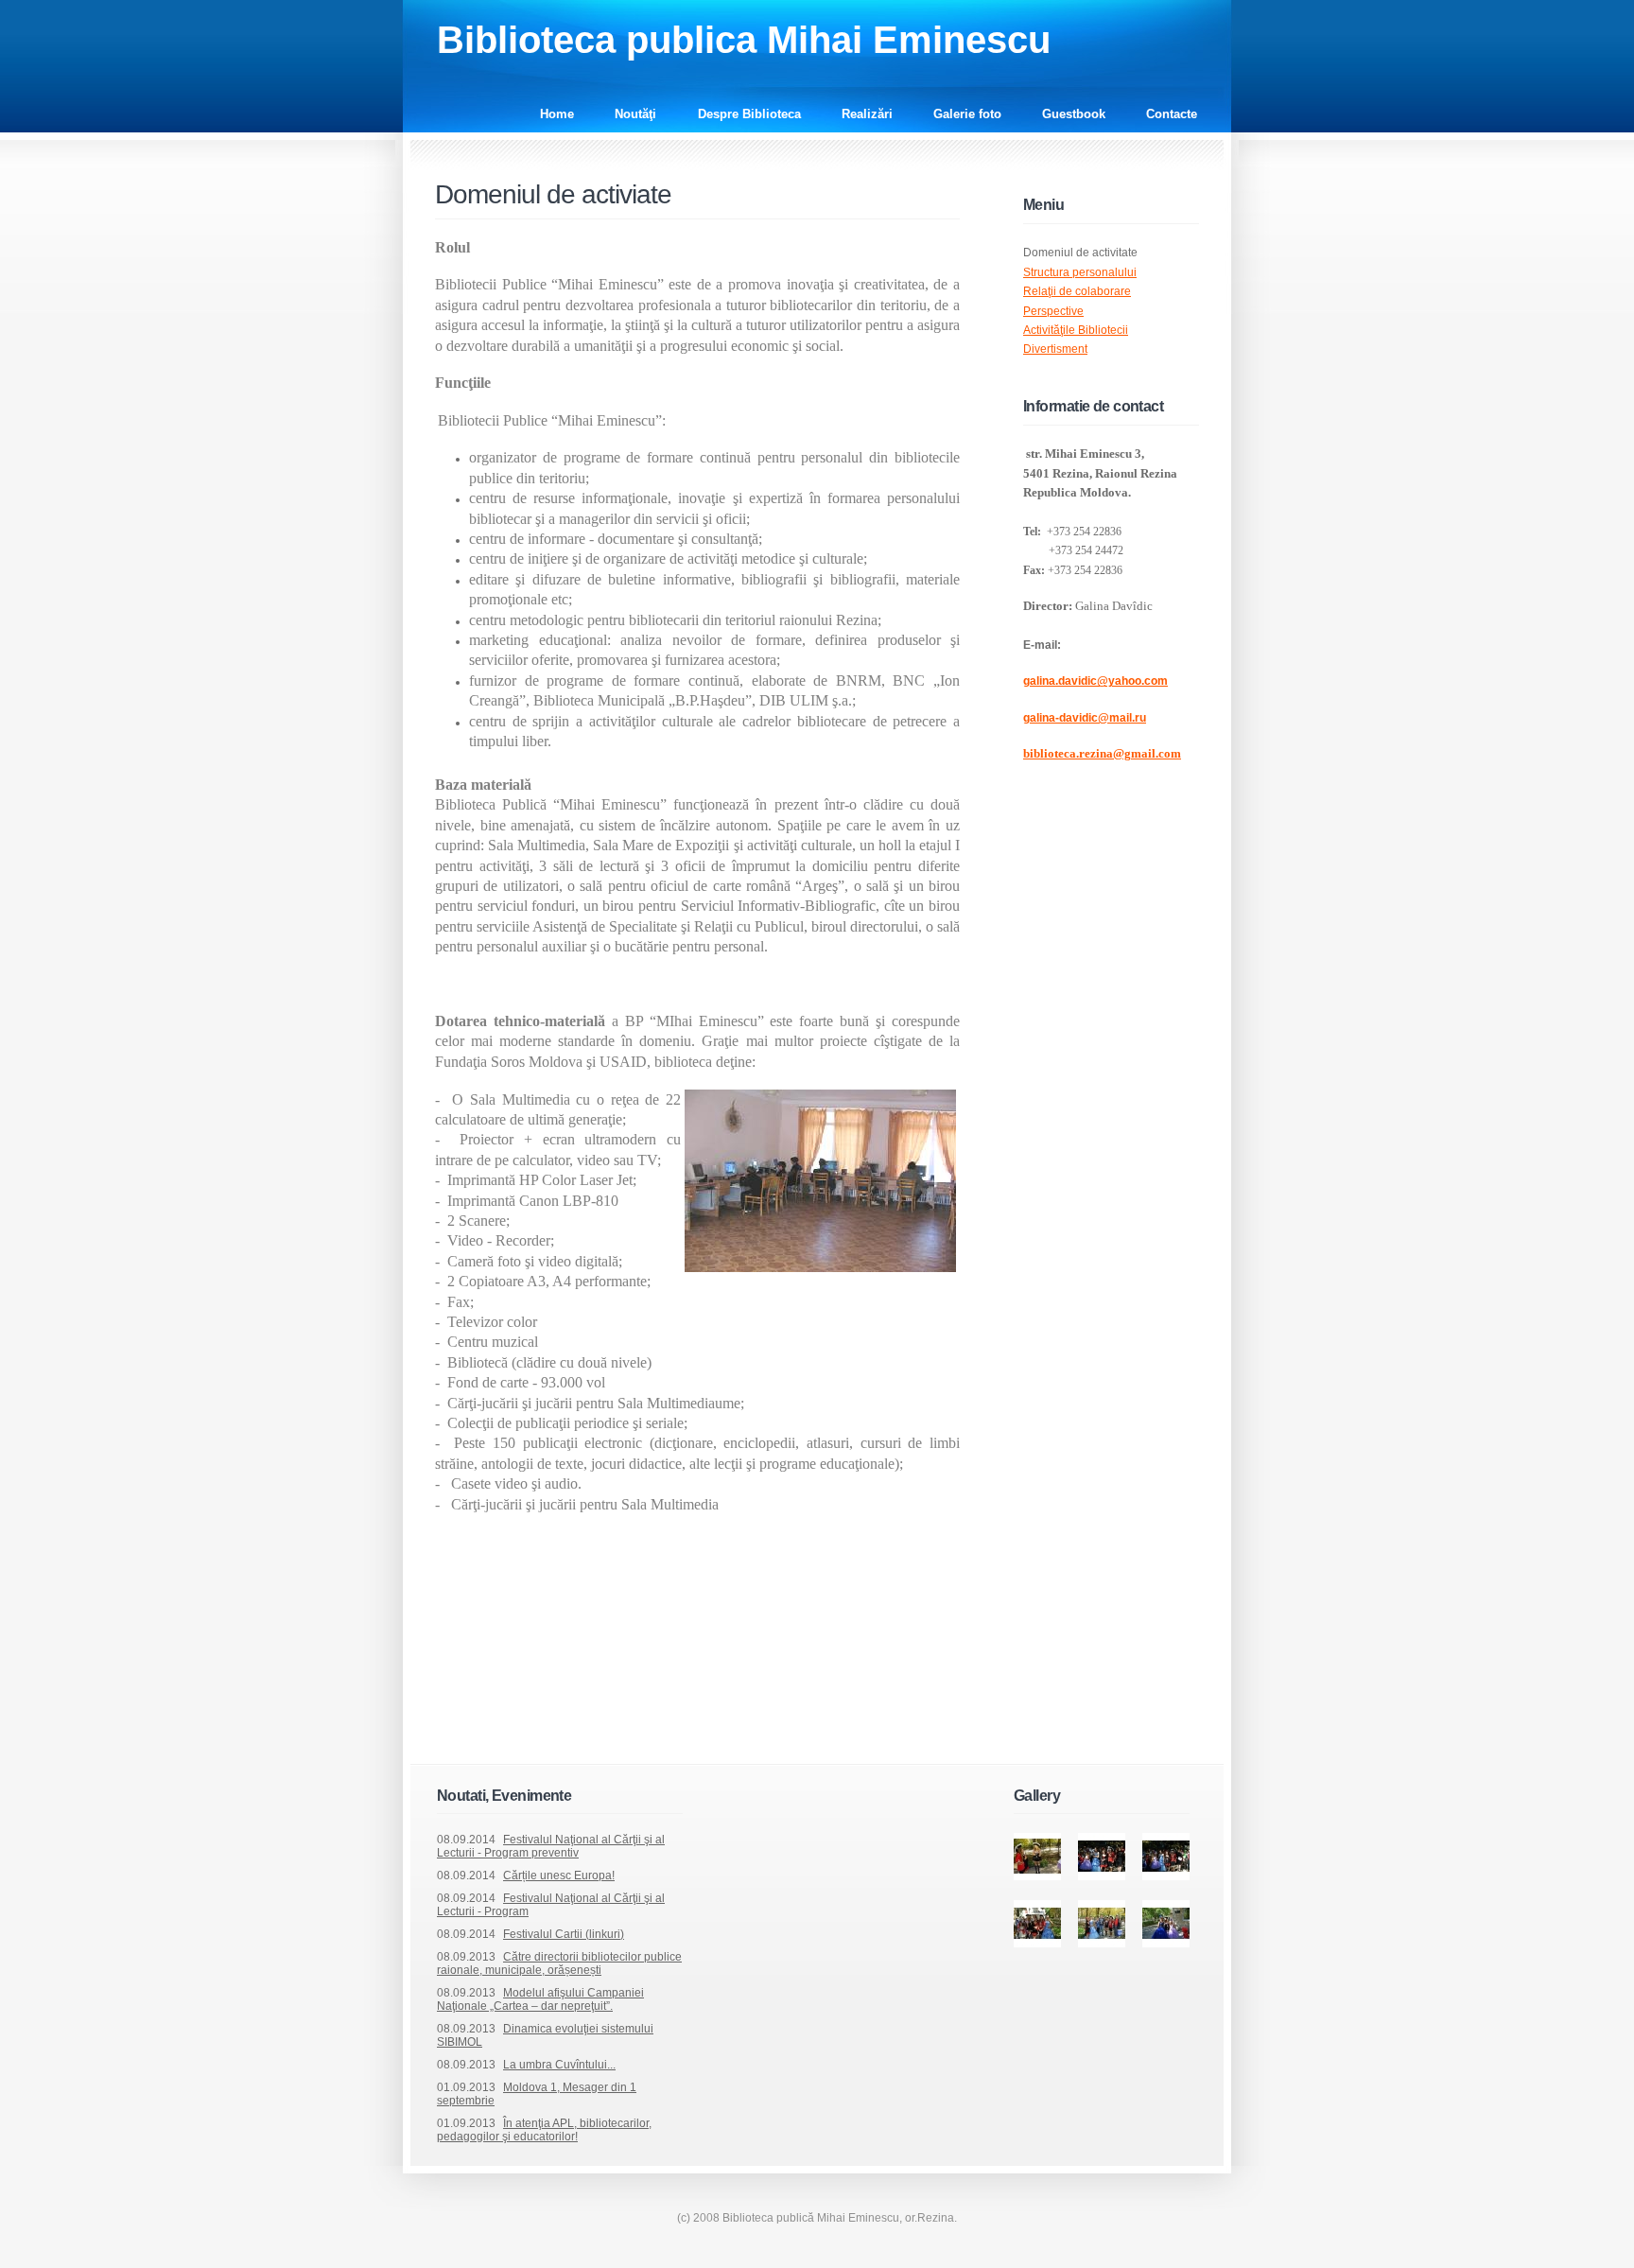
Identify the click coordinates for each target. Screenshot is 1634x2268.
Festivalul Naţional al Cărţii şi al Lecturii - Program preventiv (551, 1846)
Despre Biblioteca (749, 114)
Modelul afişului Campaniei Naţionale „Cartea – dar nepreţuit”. (540, 1999)
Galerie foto (967, 114)
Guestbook (1074, 114)
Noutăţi (637, 114)
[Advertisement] (656, 1719)
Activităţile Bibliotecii (1076, 330)
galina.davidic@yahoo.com (1095, 681)
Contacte (1172, 114)
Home (557, 114)
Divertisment (1055, 349)
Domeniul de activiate (553, 194)
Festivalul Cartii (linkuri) (564, 1934)
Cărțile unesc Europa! (559, 1875)
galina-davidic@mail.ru (1085, 718)
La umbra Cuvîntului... (559, 2065)
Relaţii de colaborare (1077, 291)
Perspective (1053, 311)
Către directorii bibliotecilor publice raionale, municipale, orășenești (559, 1963)
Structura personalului (1080, 272)
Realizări (867, 114)
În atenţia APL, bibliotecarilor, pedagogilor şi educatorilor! (544, 2130)
